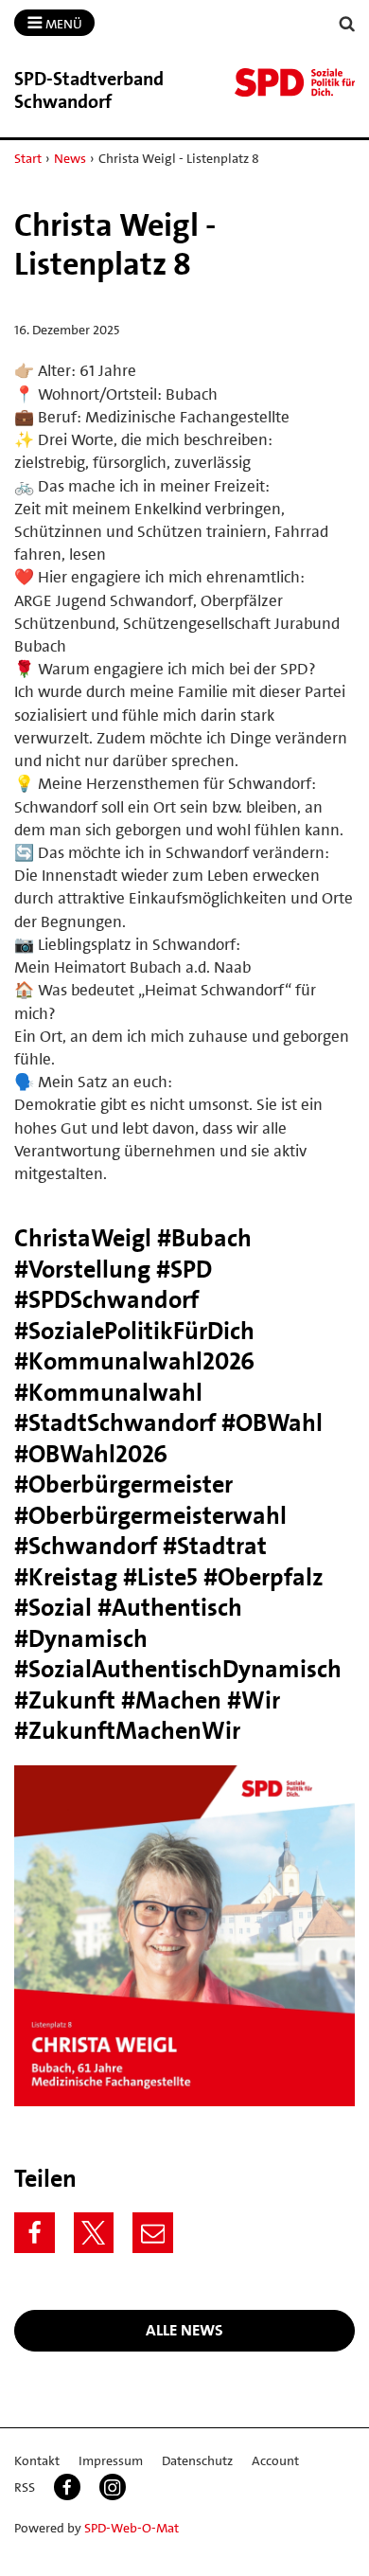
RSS (25, 2487)
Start (28, 158)
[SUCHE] (347, 24)
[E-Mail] (153, 2233)
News (70, 158)
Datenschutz (197, 2460)
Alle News (184, 2330)
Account (275, 2460)
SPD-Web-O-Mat (132, 2528)
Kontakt (37, 2460)
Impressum (111, 2460)
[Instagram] (113, 2487)
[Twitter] (94, 2233)
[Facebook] (35, 2233)
